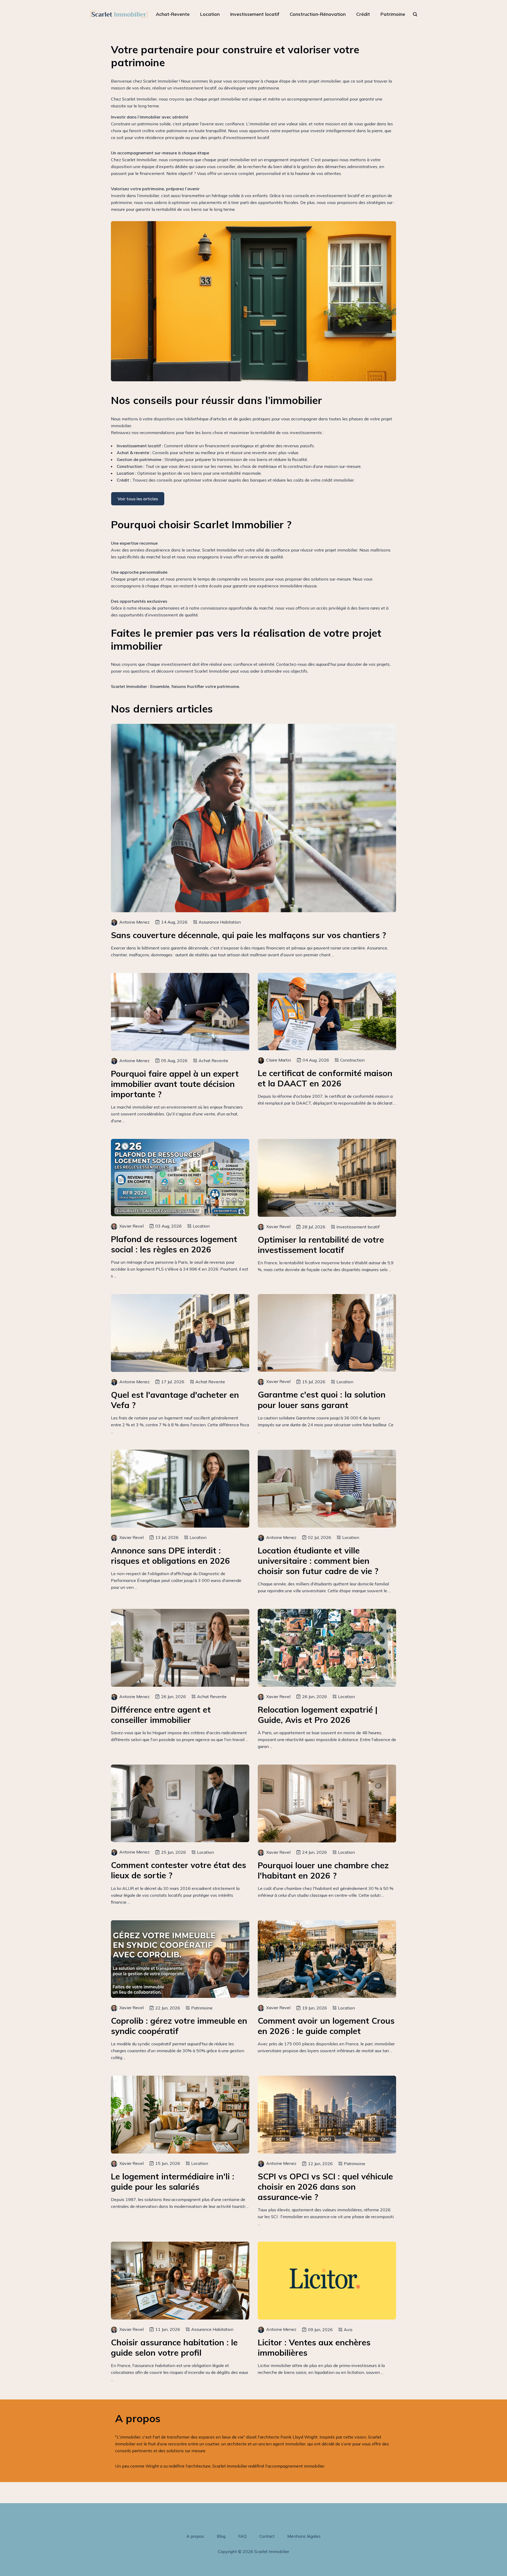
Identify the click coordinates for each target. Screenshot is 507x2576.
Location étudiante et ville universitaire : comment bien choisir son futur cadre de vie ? (318, 1561)
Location (210, 14)
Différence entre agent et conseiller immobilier (161, 1715)
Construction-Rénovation (318, 14)
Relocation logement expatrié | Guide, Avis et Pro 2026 (318, 1715)
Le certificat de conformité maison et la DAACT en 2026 (325, 1078)
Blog (221, 2536)
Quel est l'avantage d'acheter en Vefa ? (175, 1400)
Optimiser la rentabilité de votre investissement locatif (321, 1245)
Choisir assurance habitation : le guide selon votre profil (174, 2347)
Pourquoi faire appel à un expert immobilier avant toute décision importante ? (175, 1084)
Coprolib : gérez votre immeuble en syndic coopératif (179, 2026)
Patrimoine (393, 14)
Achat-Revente (173, 14)
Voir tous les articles (138, 499)
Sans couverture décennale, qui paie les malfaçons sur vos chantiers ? (248, 935)
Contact (267, 2536)
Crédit (363, 14)
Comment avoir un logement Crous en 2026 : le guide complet (326, 2026)
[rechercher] (415, 14)
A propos (195, 2536)
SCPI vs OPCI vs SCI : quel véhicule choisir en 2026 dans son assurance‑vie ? (325, 2187)
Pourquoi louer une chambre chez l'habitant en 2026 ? (323, 1870)
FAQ (242, 2536)
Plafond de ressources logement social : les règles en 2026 (174, 1244)
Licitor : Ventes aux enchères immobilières (314, 2347)
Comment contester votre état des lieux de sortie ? (179, 1870)
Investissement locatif (255, 14)
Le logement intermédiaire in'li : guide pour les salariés (173, 2181)
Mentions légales (304, 2536)
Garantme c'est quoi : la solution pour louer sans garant (322, 1400)
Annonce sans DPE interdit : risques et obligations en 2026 (170, 1556)
